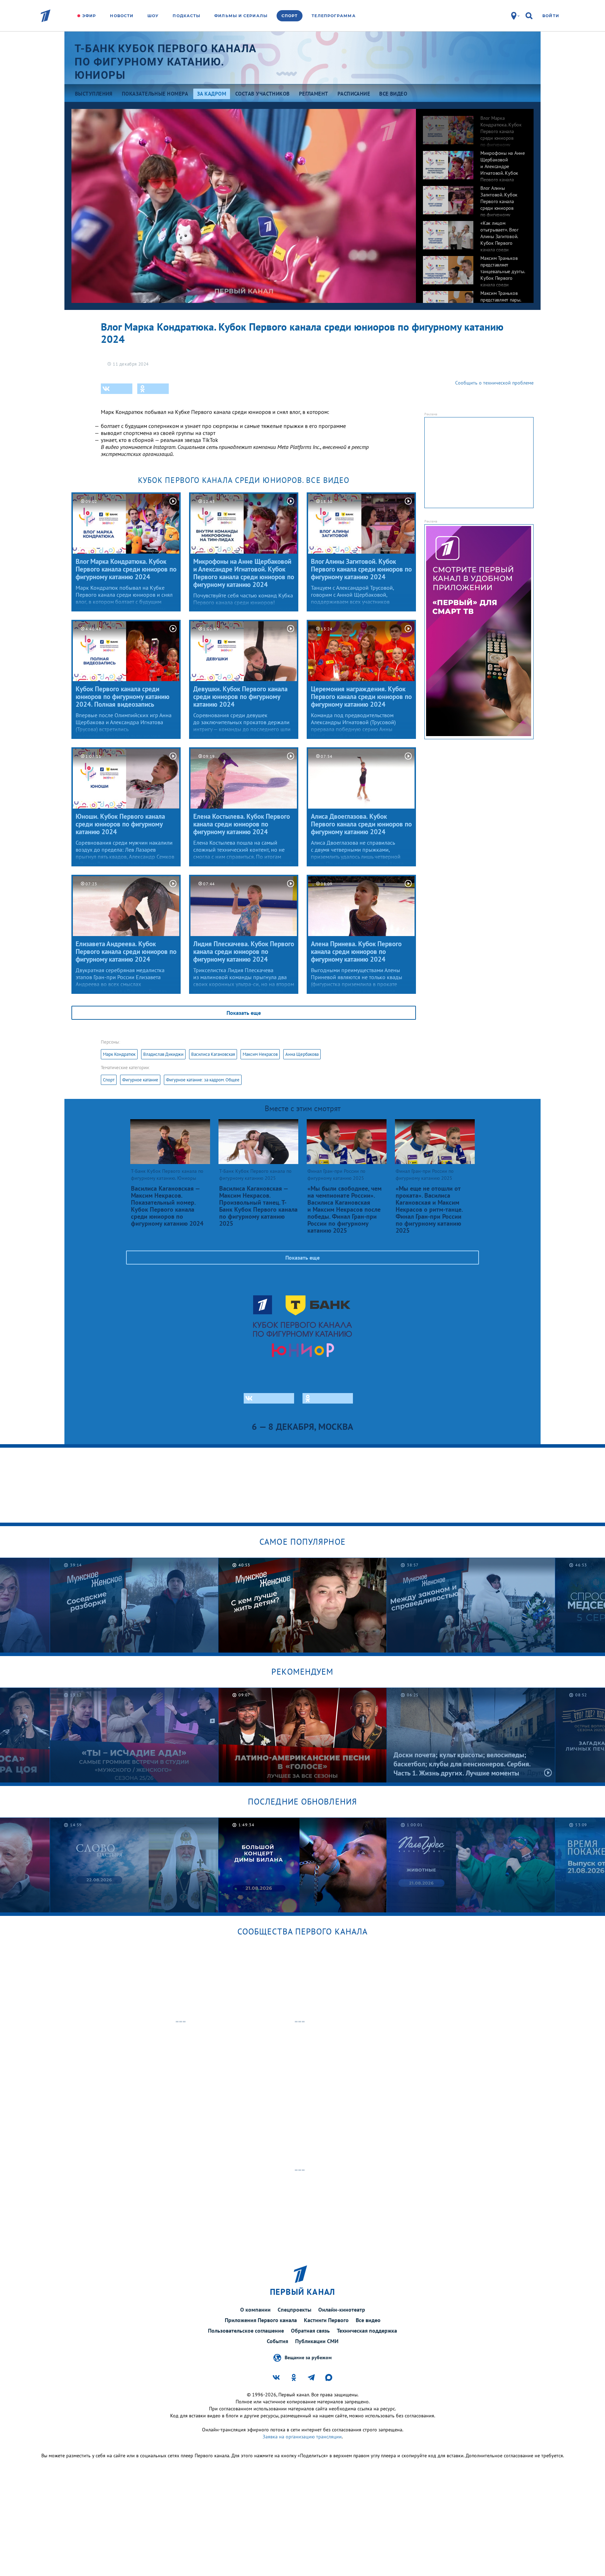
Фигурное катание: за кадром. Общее (203, 1080)
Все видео (368, 2320)
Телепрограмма (333, 16)
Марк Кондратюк (119, 1054)
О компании (255, 2310)
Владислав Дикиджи (163, 1054)
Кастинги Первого (326, 2320)
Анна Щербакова (302, 1054)
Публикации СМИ (317, 2341)
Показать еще (244, 1013)
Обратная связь (310, 2331)
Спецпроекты (294, 2310)
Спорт (290, 16)
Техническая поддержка (367, 2331)
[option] (475, 126)
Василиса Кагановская (213, 1054)
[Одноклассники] (153, 389)
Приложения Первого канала (261, 2320)
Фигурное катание (140, 1080)
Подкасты (186, 16)
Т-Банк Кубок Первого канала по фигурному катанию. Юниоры (166, 62)
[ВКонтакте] (117, 389)
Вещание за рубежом (308, 2357)
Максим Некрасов (260, 1054)
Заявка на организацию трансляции (302, 2437)
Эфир (89, 16)
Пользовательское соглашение (246, 2331)
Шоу (153, 16)
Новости (122, 16)
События (277, 2341)
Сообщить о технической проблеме (494, 383)
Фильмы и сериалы (241, 16)
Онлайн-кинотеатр (342, 2310)
